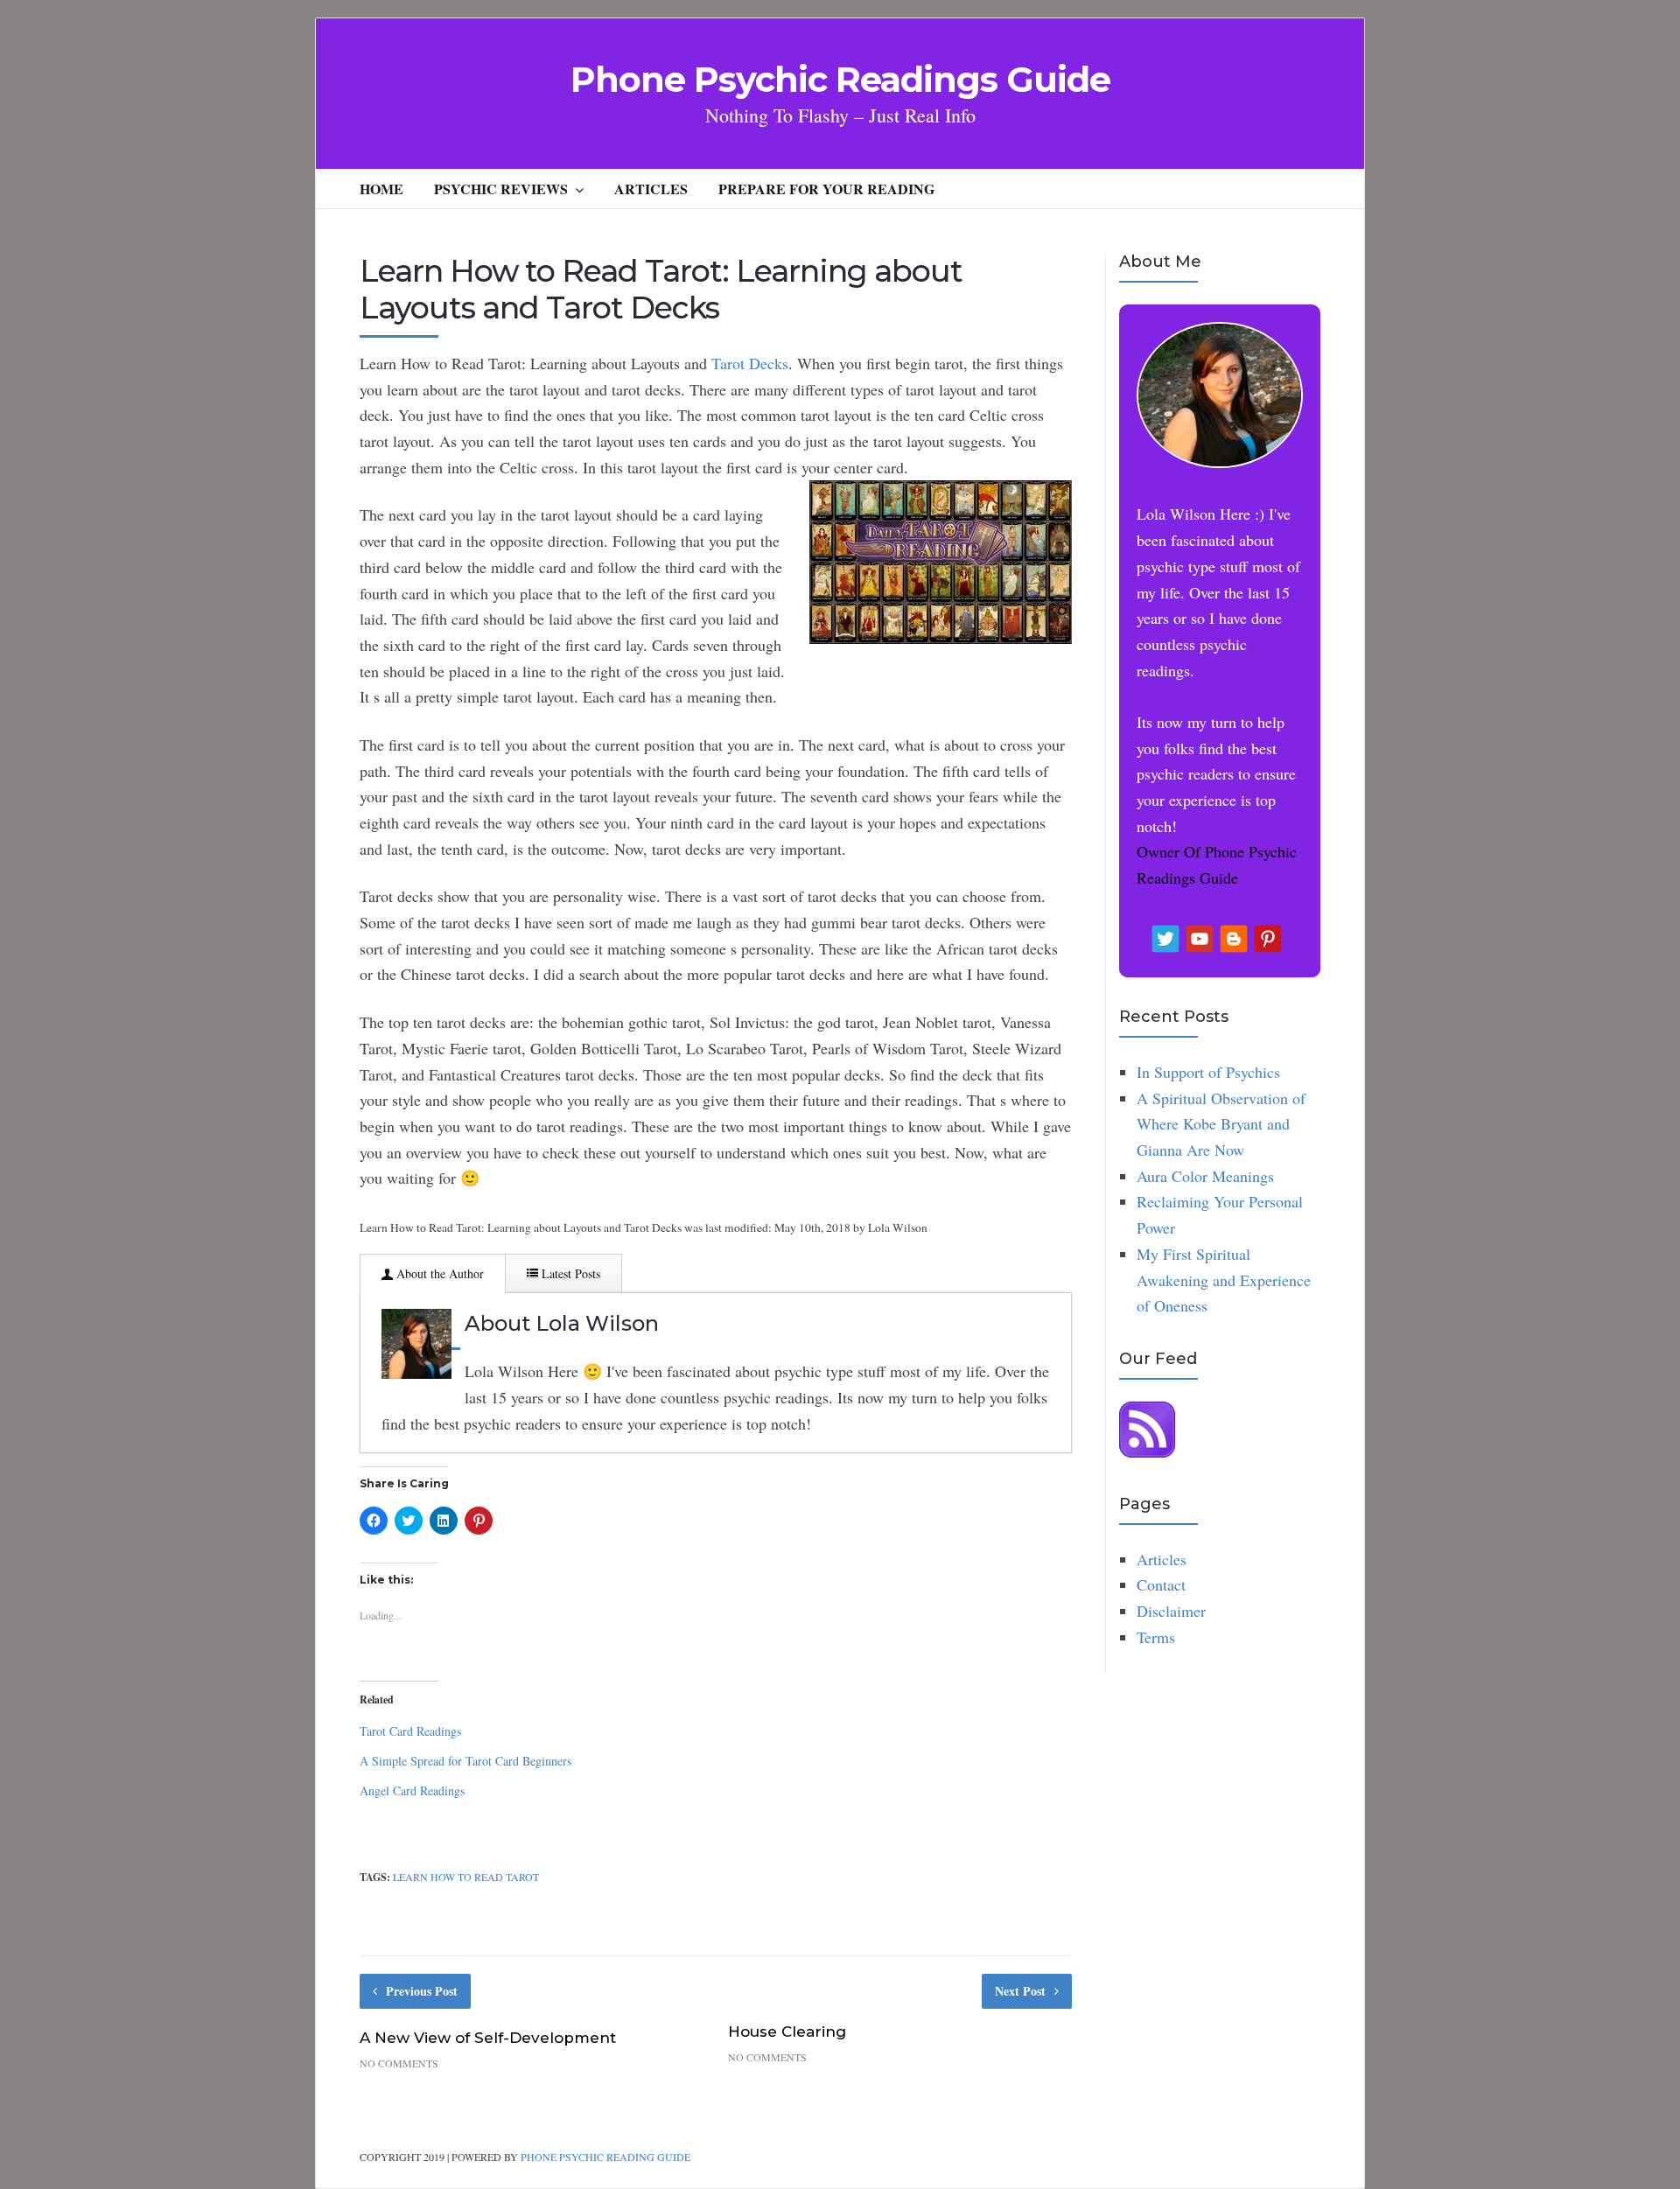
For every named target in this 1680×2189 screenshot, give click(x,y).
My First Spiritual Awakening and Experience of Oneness (1224, 1280)
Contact (1161, 1584)
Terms (1156, 1637)
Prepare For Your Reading (826, 189)
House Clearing (787, 2032)
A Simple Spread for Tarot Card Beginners (465, 1761)
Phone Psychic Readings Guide (840, 80)
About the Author (438, 1273)
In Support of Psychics (1208, 1072)
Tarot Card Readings (410, 1731)
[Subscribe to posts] (1147, 1451)
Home (381, 189)
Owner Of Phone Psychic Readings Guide (1217, 864)
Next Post (1020, 1991)
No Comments (399, 2063)
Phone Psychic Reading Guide (605, 2157)
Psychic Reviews (501, 189)
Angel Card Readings (412, 1790)
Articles (651, 189)
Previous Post (422, 1991)
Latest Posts (569, 1273)
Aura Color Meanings (1205, 1176)
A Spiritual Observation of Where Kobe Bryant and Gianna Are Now (1221, 1124)
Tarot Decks (750, 363)
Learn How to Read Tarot (466, 1877)
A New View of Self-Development (488, 2038)
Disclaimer (1171, 1611)
